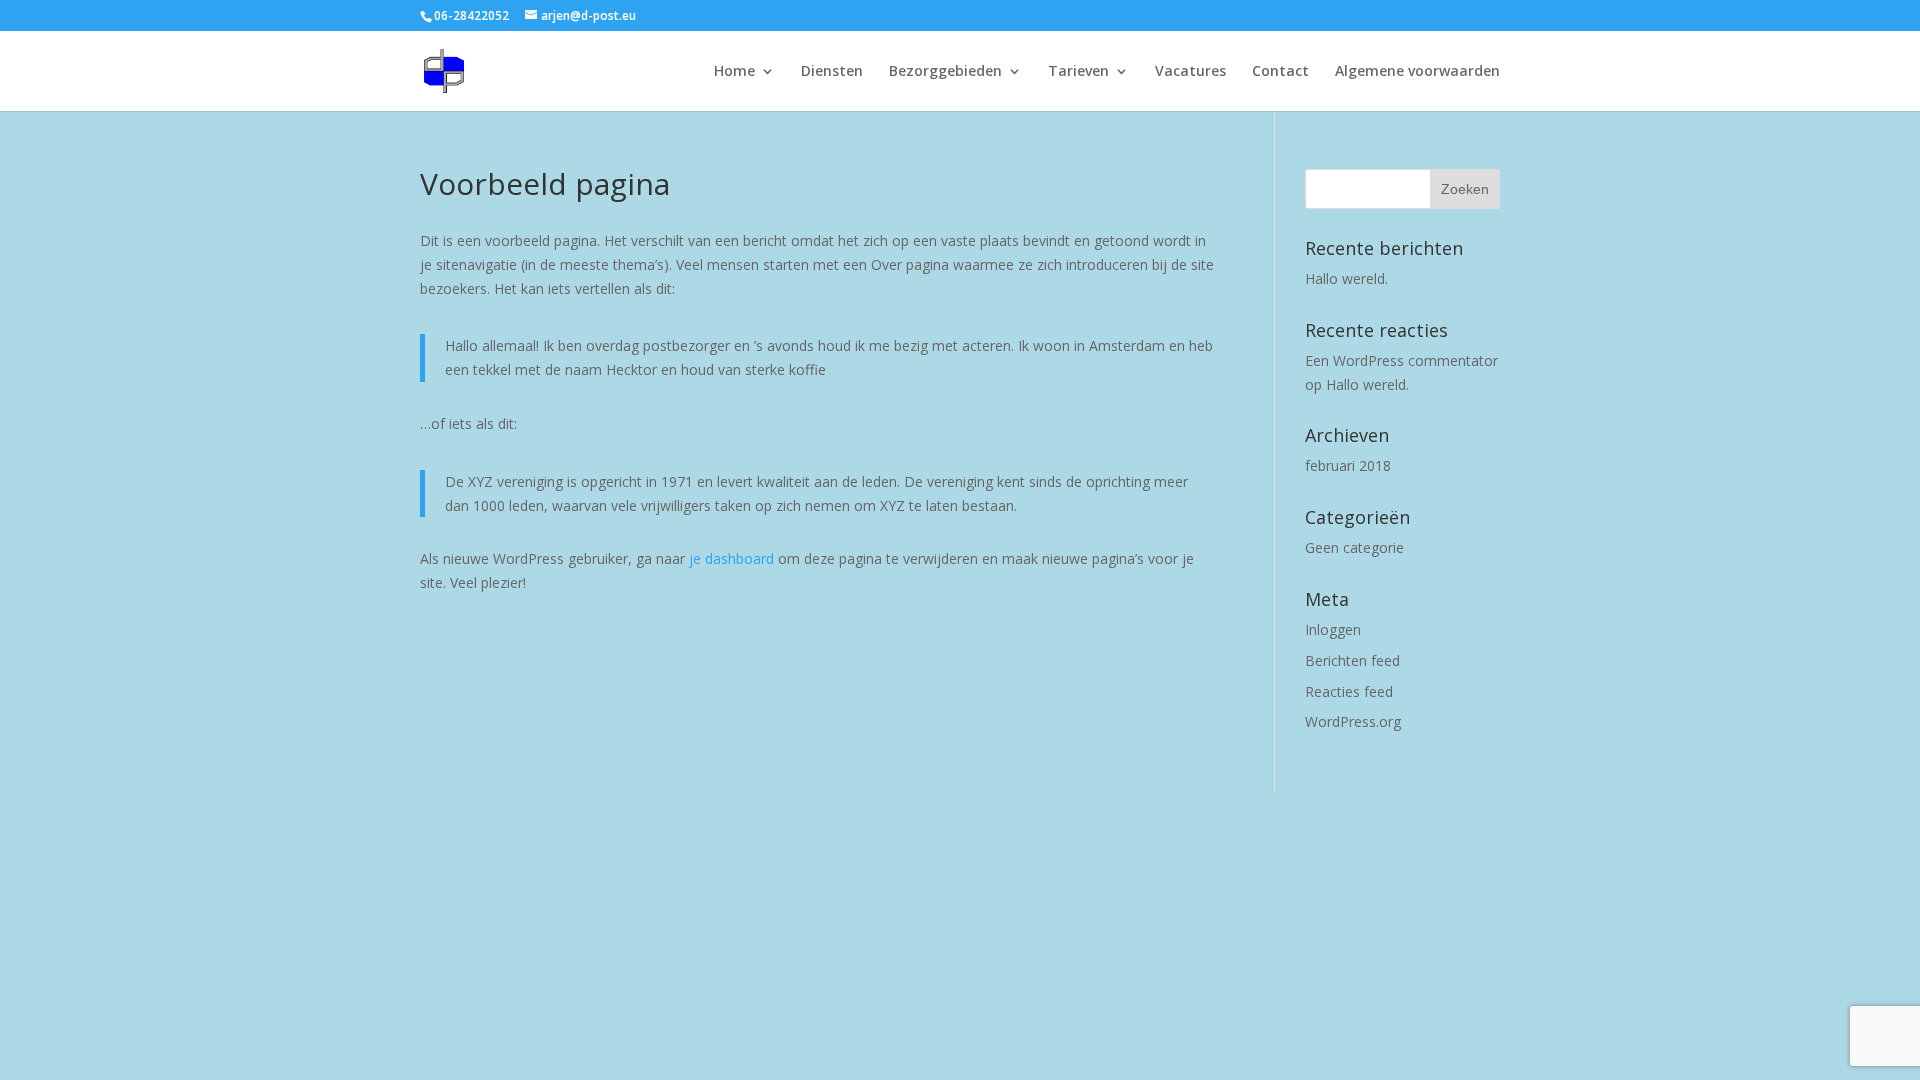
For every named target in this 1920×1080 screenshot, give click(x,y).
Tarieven (1078, 72)
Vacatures (1190, 72)
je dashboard (731, 558)
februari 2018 (1348, 465)
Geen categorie (1354, 547)
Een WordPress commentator (1401, 360)
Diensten (832, 72)
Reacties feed (1349, 691)
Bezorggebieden (945, 72)
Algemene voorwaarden (1417, 72)
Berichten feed (1352, 660)
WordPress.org (1353, 721)
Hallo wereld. (1346, 278)
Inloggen (1333, 629)
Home (734, 72)
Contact (1280, 72)
